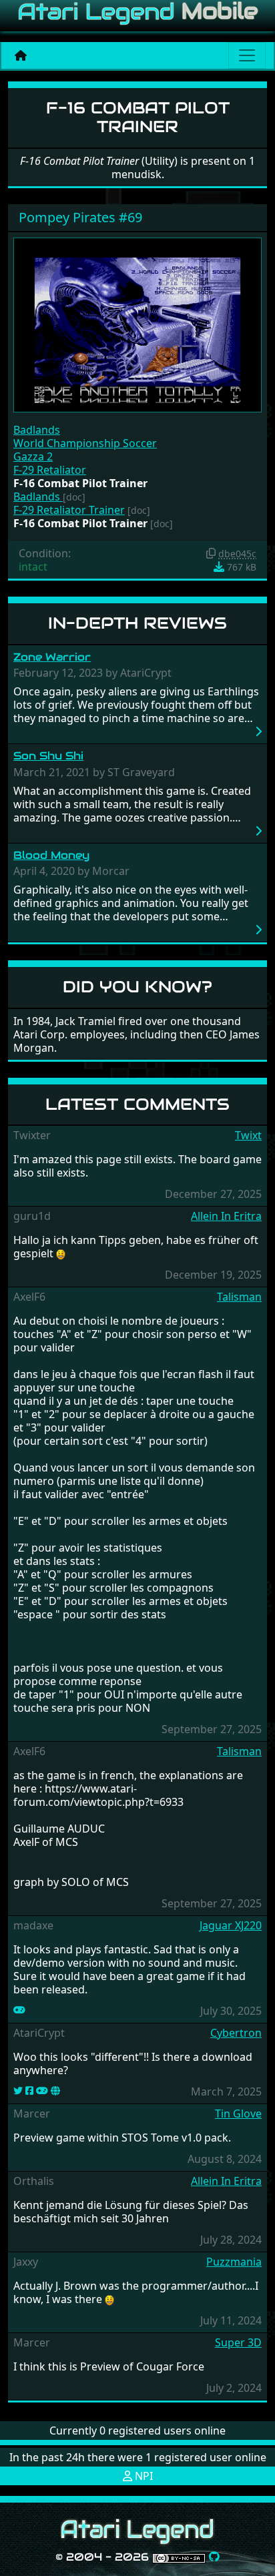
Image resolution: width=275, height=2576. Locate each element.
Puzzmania (234, 2262)
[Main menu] (247, 55)
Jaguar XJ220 (231, 1925)
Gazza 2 (33, 456)
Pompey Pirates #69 (80, 217)
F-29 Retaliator (50, 470)
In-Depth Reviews (137, 623)
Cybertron (236, 2033)
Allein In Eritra (226, 1216)
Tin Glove (238, 2114)
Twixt (248, 1135)
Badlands (37, 430)
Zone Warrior (52, 657)
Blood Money (51, 855)
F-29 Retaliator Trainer (69, 510)
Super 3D (238, 2342)
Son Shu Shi (48, 756)
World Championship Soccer (85, 443)
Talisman (239, 1297)
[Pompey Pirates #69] (137, 324)
